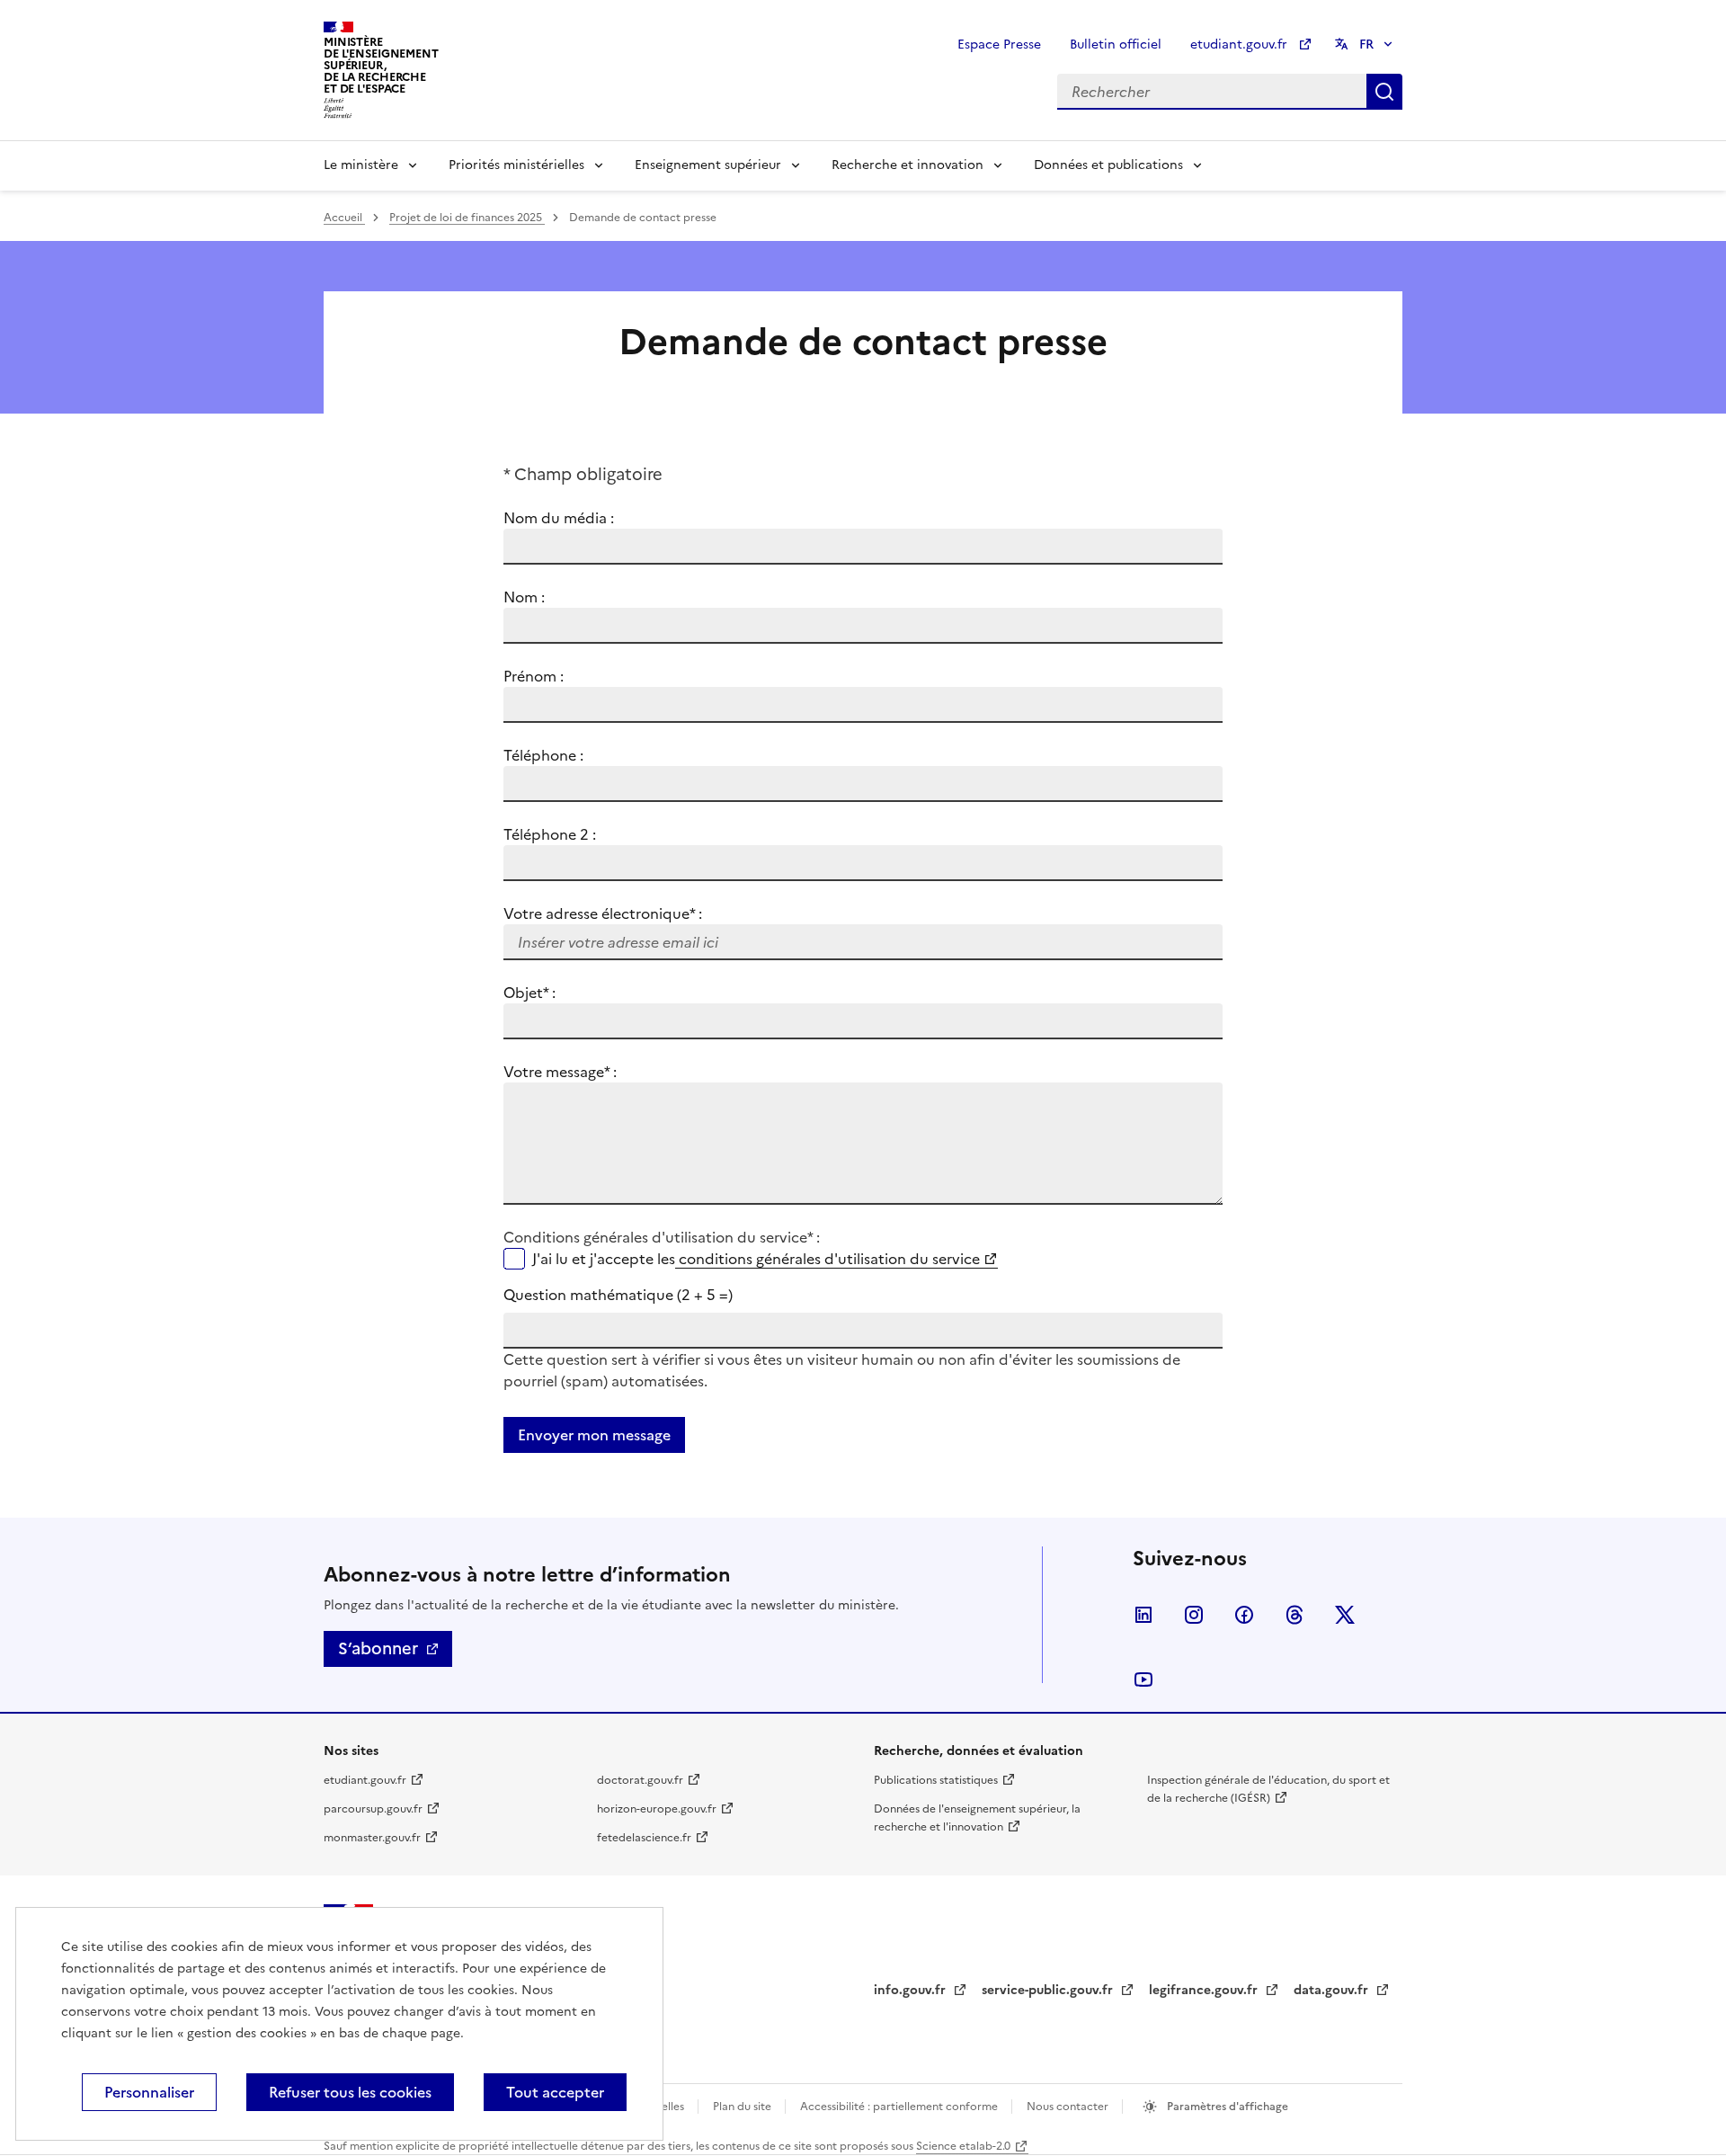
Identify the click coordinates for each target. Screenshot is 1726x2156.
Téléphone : (543, 755)
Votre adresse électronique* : (603, 913)
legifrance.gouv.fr (1205, 1990)
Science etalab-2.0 (963, 2146)
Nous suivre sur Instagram (1194, 1615)
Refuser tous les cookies (350, 2092)
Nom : (524, 597)
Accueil (344, 218)
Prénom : (534, 676)
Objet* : (552, 993)
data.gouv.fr (1333, 1990)
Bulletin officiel (1116, 45)
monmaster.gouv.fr (372, 1838)
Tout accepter (555, 2092)
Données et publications (1108, 165)
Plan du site (743, 2107)
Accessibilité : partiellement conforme (900, 2107)
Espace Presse (999, 45)
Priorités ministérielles (516, 165)
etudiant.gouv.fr (1241, 45)
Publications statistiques (936, 1780)
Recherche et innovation (907, 165)
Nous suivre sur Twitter (1345, 1615)
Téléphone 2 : (550, 834)
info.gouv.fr (912, 1990)
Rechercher (1384, 92)
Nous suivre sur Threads (1294, 1615)
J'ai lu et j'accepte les (756, 1259)
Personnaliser (149, 2092)
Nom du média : (559, 518)
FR (1366, 45)
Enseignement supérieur (708, 165)
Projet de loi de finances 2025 (467, 218)
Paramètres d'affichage (1226, 2107)
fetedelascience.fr (644, 1838)
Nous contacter (1069, 2107)
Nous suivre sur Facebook (1244, 1615)
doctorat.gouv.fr (640, 1780)
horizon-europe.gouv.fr (657, 1809)
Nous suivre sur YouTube (1143, 1679)
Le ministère (361, 165)
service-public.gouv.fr (1049, 1990)
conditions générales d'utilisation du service (827, 1259)
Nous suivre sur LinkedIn (1143, 1615)
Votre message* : (560, 1072)
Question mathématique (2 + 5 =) (618, 1295)
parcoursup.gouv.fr (373, 1809)
